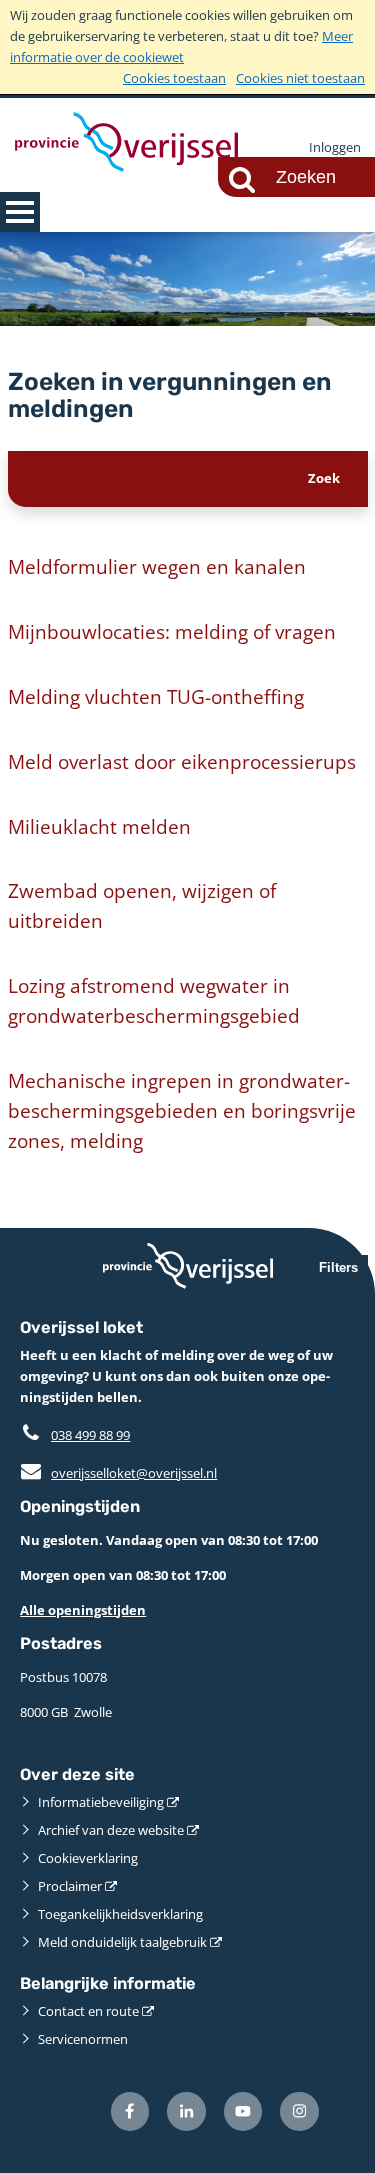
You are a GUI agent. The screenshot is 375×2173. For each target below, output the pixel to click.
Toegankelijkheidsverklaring (120, 1914)
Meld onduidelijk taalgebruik (122, 1942)
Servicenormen (83, 2039)
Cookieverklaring (88, 1858)
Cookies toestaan (174, 78)
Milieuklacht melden (99, 826)
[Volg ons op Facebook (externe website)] (130, 2111)
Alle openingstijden (83, 1610)
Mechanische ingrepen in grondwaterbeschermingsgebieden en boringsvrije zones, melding (182, 1110)
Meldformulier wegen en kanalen (157, 566)
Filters (338, 1267)
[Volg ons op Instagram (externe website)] (299, 2111)
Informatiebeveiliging (101, 1802)
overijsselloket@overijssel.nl (118, 1473)
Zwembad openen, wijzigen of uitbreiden (142, 905)
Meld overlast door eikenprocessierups (182, 761)
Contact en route (88, 2011)
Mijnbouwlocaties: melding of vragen (172, 631)
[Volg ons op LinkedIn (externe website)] (186, 2111)
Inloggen (335, 147)
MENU (20, 212)
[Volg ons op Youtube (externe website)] (243, 2111)
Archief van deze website (111, 1830)
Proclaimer (70, 1886)
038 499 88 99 (90, 1435)
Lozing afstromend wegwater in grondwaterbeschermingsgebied (154, 1000)
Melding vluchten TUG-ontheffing (156, 696)
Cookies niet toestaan (300, 78)
